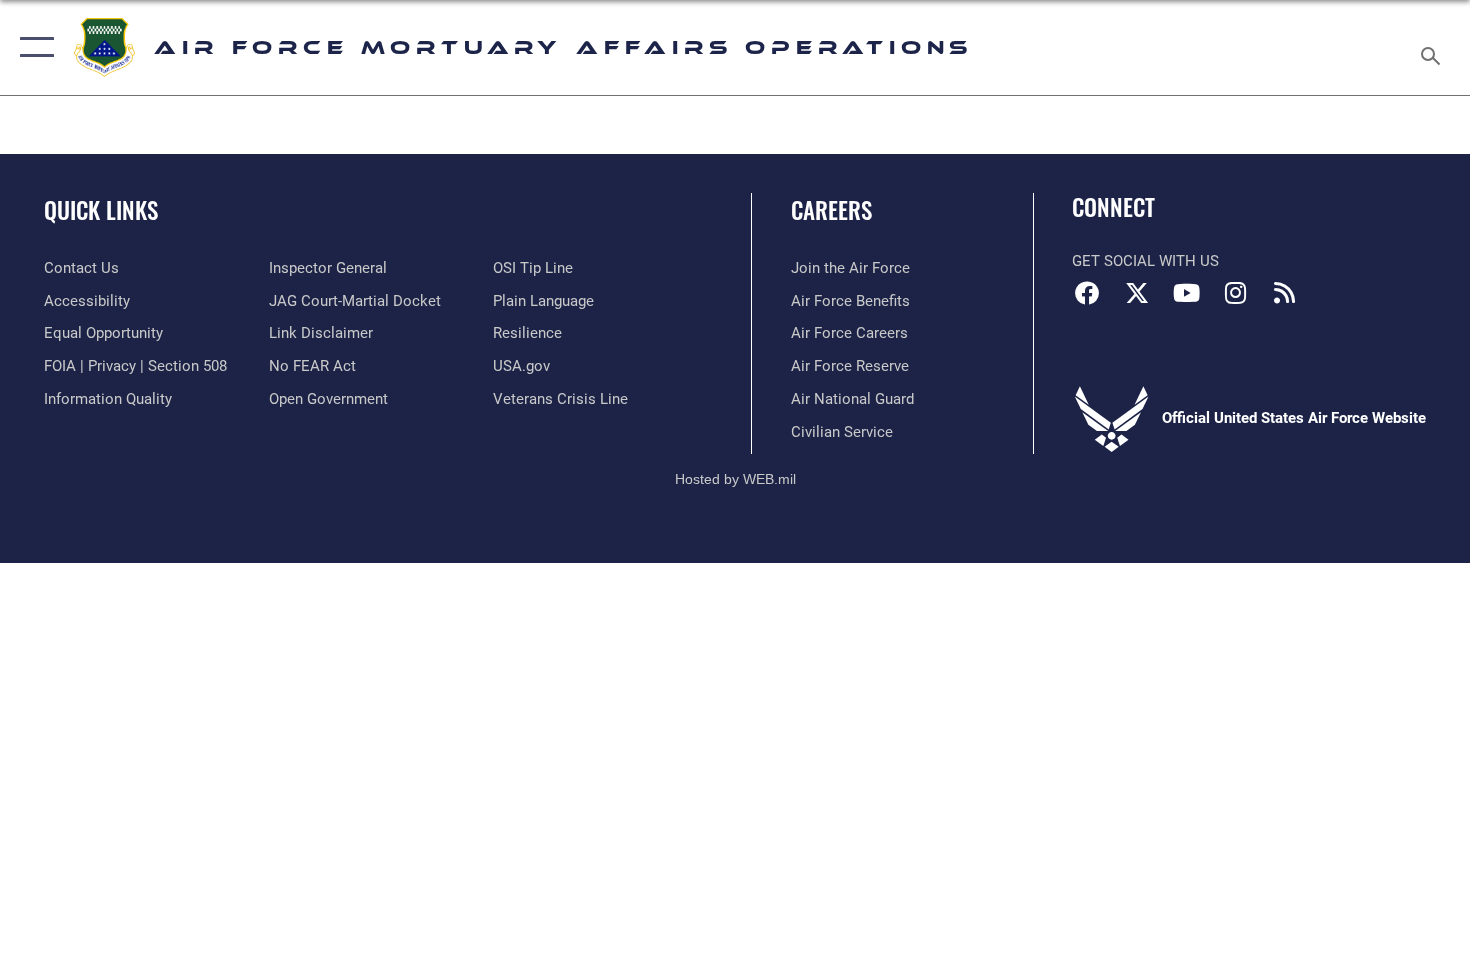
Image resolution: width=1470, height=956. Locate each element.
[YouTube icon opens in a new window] (1186, 293)
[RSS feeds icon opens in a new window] (1285, 293)
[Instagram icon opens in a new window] (1235, 293)
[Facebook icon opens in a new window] (1087, 293)
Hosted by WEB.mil (735, 479)
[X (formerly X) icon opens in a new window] (1137, 293)
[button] (32, 47)
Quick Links (101, 210)
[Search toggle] (1433, 47)
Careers (831, 210)
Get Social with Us (1145, 261)
